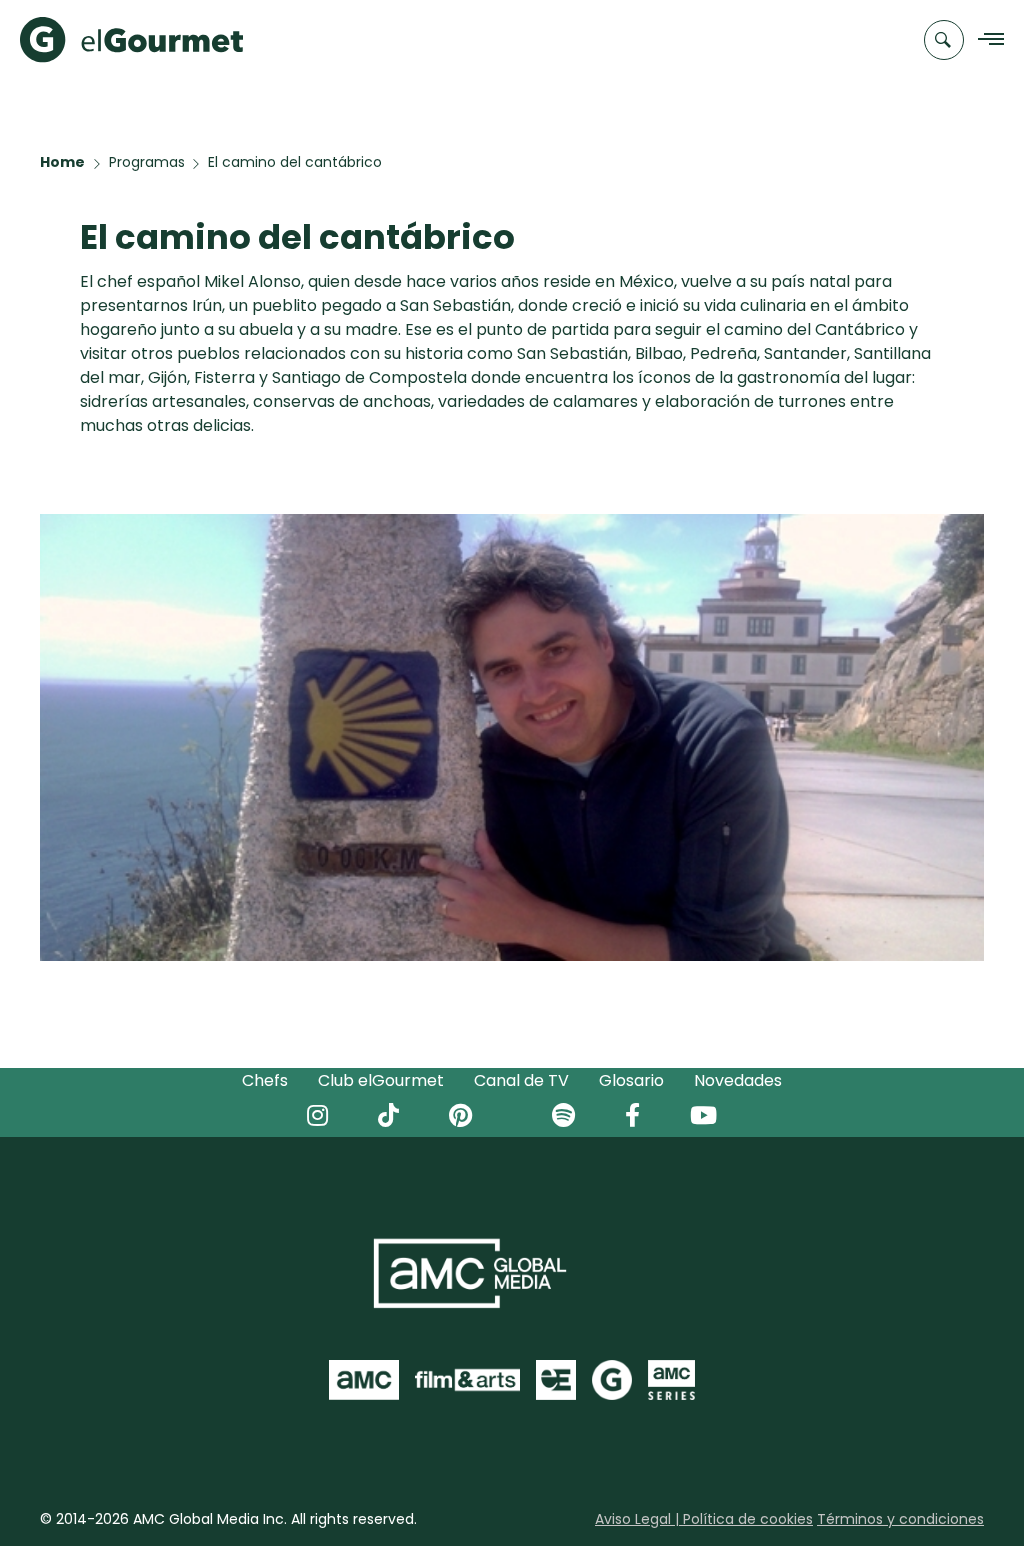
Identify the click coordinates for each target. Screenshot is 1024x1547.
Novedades (738, 1080)
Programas (147, 162)
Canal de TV (521, 1080)
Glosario (631, 1080)
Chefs (265, 1080)
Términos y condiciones (900, 1519)
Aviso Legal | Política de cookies (704, 1519)
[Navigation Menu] (985, 40)
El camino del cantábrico (295, 162)
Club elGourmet (381, 1080)
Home (62, 162)
